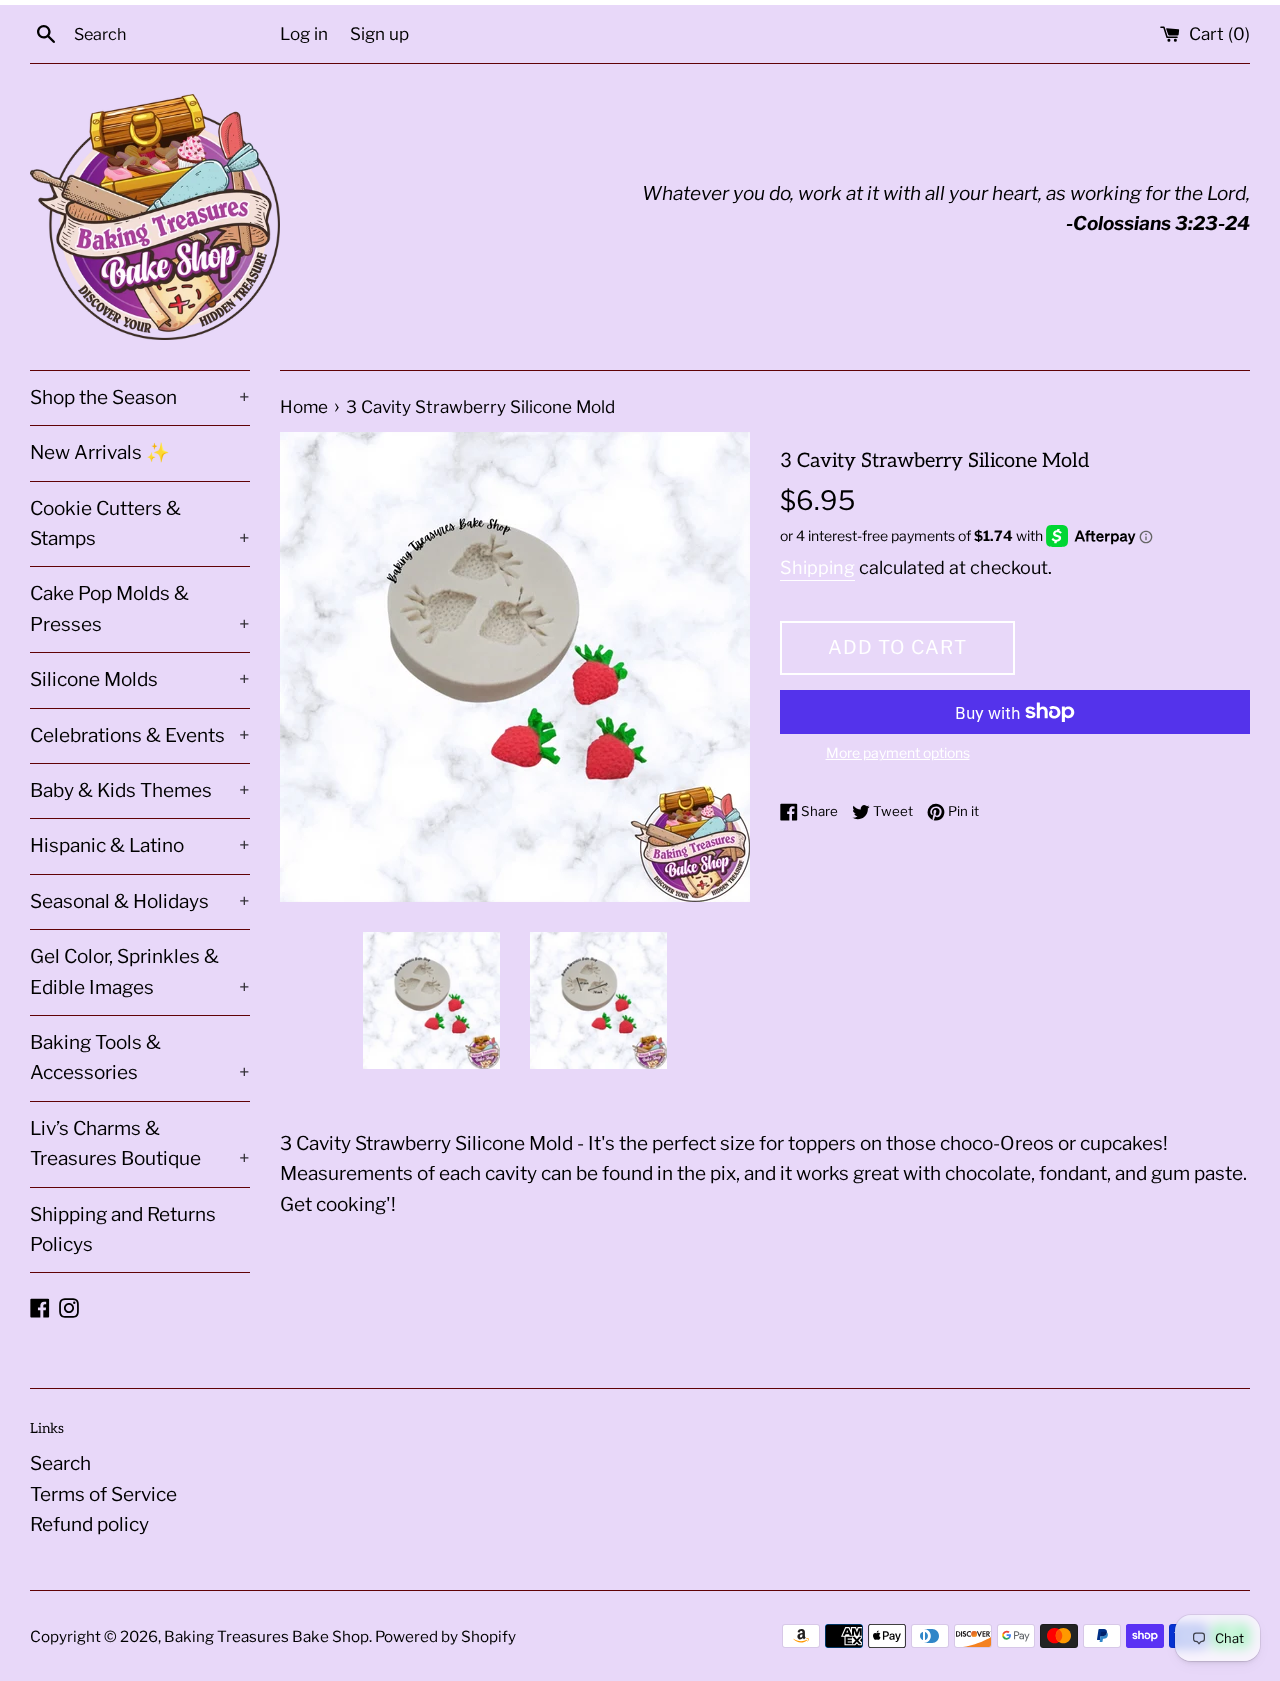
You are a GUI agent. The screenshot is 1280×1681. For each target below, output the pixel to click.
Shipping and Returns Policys (123, 1229)
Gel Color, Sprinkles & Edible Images (140, 971)
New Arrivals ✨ (100, 452)
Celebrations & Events (140, 735)
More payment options (898, 752)
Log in (304, 33)
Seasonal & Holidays (140, 901)
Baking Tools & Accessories (140, 1057)
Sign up (379, 33)
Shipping (817, 567)
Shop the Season (140, 397)
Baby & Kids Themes (140, 790)
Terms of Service (103, 1494)
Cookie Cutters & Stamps (140, 523)
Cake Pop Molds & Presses (140, 608)
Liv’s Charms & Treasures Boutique (140, 1143)
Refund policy (89, 1524)
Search (60, 1463)
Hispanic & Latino (140, 845)
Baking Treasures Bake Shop (266, 1636)
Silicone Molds (140, 679)
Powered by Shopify (445, 1636)
